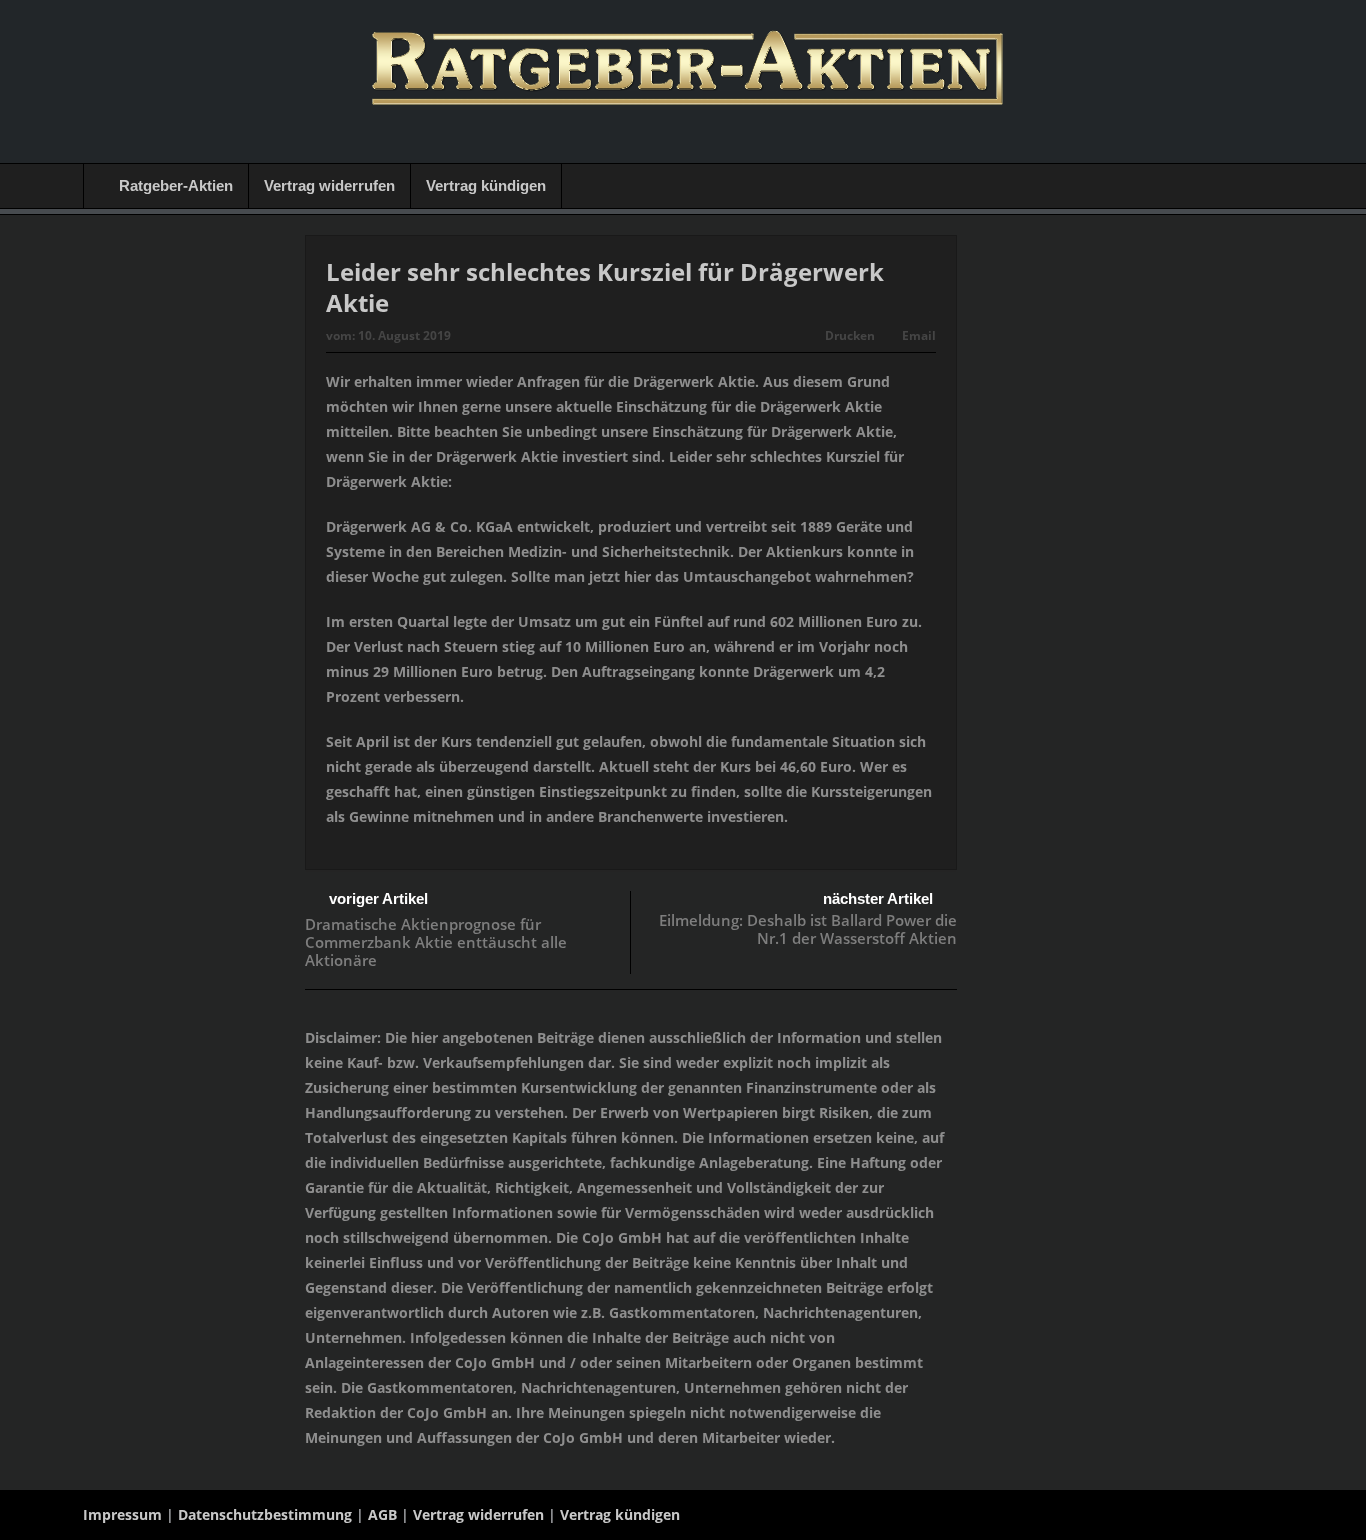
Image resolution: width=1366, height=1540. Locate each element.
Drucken (850, 335)
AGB (382, 1514)
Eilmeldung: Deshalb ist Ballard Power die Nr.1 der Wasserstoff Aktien (808, 929)
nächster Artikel (878, 898)
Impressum (122, 1514)
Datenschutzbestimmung (265, 1514)
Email (919, 335)
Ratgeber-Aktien (176, 185)
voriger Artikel (378, 898)
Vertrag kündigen (486, 185)
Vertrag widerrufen (329, 185)
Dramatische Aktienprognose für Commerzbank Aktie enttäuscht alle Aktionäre (436, 942)
